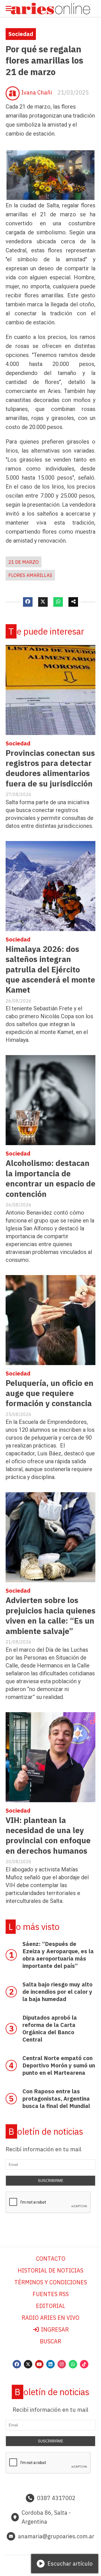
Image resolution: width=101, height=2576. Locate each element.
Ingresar (54, 2329)
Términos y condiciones (51, 2282)
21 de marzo (24, 562)
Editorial (50, 2306)
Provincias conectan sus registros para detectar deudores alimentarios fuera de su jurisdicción (50, 768)
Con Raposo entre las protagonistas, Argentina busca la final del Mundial (56, 2099)
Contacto (51, 2259)
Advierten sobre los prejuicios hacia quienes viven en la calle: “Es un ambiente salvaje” (50, 1615)
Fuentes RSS (51, 2294)
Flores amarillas (30, 575)
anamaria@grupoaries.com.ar (56, 2536)
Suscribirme (51, 2181)
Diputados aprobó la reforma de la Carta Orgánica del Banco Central (50, 2028)
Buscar (50, 2341)
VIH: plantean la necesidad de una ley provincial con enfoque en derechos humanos (48, 1835)
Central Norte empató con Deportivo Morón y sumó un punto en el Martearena (59, 2065)
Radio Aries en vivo (50, 2318)
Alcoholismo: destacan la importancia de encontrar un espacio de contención (50, 1178)
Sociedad (21, 34)
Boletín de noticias (46, 2131)
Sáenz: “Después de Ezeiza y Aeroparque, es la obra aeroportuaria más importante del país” (58, 1955)
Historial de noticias (50, 2270)
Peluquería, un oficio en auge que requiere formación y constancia (50, 1393)
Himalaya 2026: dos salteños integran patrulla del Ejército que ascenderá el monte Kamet (50, 969)
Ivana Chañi (37, 92)
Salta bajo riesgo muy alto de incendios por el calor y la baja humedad (58, 1992)
